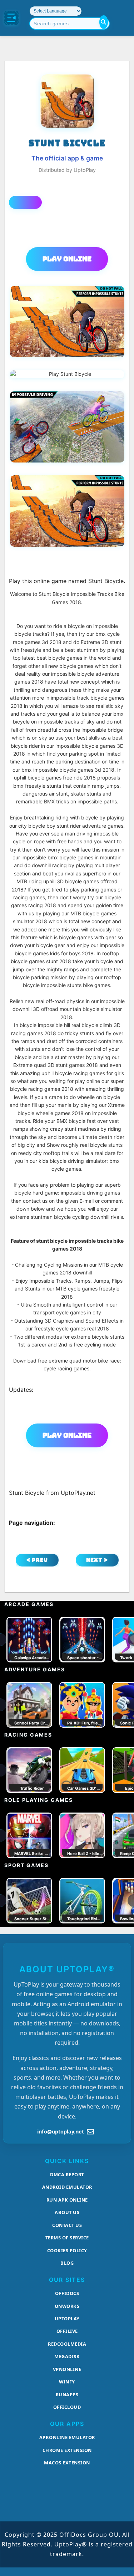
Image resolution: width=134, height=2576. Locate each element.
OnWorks (67, 2306)
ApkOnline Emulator (67, 2437)
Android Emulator (67, 2187)
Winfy (67, 2382)
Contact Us (67, 2225)
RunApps (67, 2394)
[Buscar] (104, 22)
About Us (67, 2212)
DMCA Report (67, 2174)
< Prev (37, 1560)
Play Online (67, 259)
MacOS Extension (67, 2463)
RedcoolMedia (67, 2344)
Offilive (67, 2331)
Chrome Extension (67, 2450)
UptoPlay (67, 2319)
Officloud (67, 2407)
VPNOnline (67, 2369)
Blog (67, 2263)
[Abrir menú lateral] (11, 18)
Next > (97, 1560)
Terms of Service (67, 2238)
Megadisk (67, 2356)
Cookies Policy (67, 2250)
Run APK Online (67, 2200)
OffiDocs (67, 2293)
